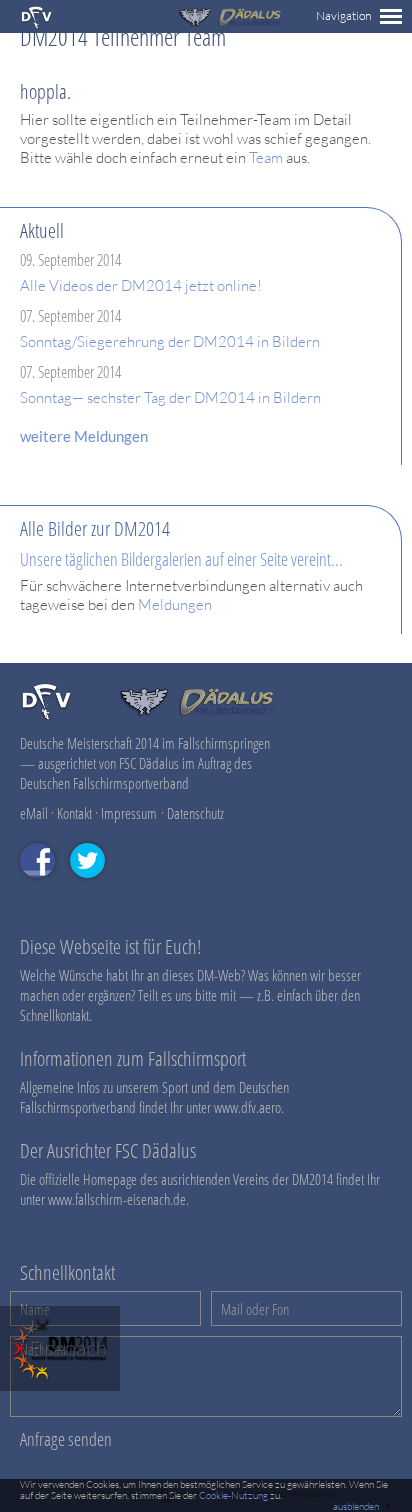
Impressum (129, 813)
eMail (34, 813)
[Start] (46, 717)
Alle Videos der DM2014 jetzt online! (141, 285)
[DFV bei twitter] (95, 887)
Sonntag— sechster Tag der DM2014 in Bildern (170, 397)
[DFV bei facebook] (45, 887)
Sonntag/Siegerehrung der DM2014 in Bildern (170, 341)
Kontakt (74, 813)
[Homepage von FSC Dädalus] (230, 22)
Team (266, 157)
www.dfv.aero (247, 1107)
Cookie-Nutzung (233, 1495)
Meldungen (175, 604)
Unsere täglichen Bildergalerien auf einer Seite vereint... (181, 559)
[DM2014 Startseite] (60, 1385)
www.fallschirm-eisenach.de (117, 1199)
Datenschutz (195, 813)
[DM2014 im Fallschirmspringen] (36, 25)
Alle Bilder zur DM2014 (95, 528)
